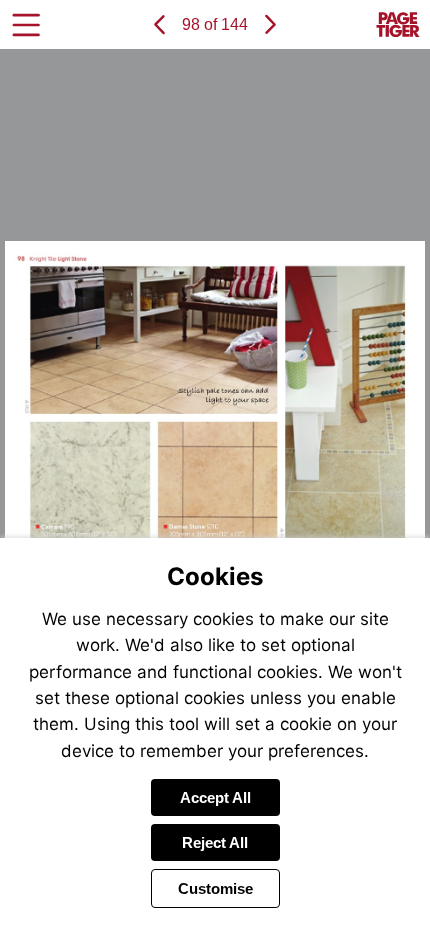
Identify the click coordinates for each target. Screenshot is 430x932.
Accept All (215, 797)
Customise (215, 888)
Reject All (215, 842)
